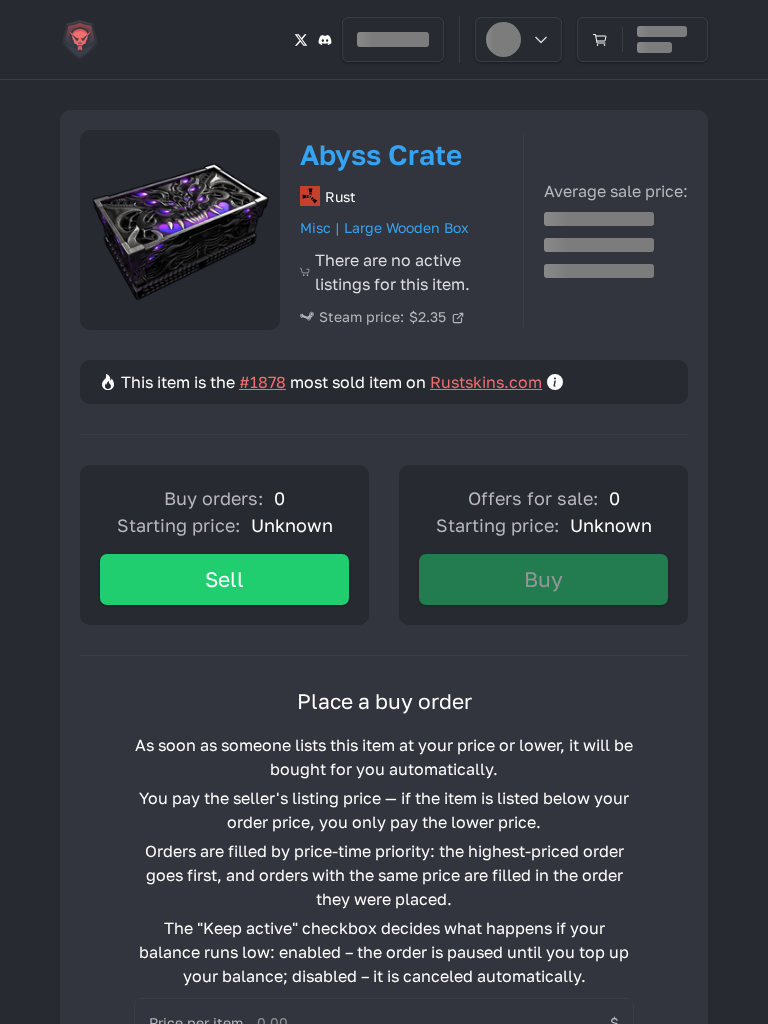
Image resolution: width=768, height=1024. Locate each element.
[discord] (325, 39)
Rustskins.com (486, 382)
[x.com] (301, 39)
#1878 (262, 382)
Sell (224, 579)
